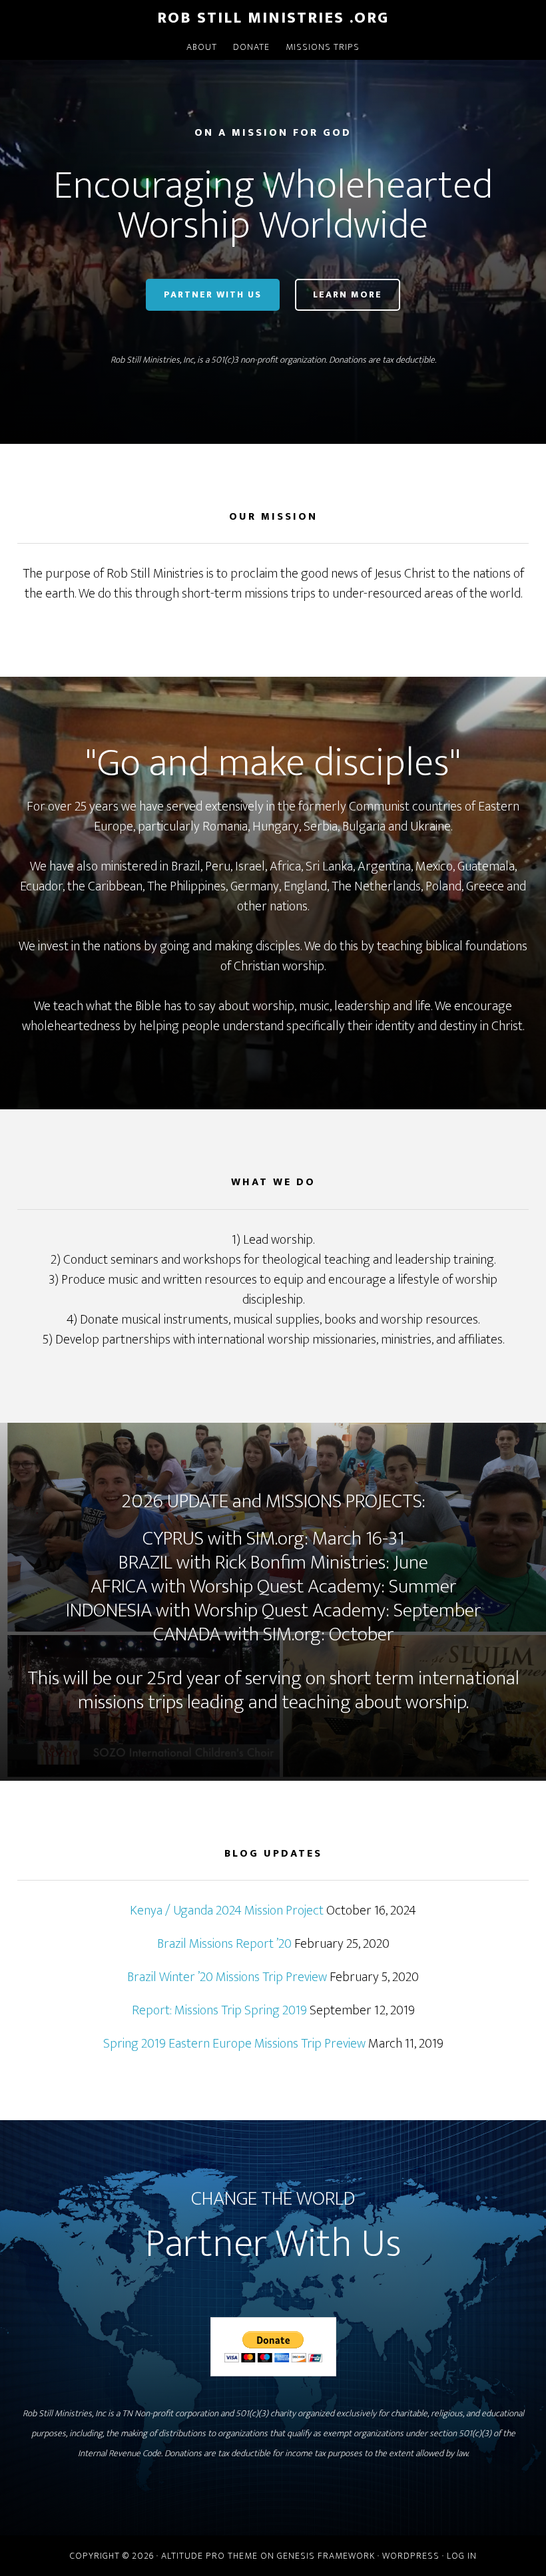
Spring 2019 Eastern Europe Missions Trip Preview (234, 2044)
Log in (462, 2556)
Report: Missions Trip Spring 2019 (219, 2010)
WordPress (411, 2556)
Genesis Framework (326, 2556)
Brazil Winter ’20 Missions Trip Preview (227, 1977)
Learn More (348, 294)
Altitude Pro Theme (209, 2556)
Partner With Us (213, 294)
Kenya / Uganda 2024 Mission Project (227, 1911)
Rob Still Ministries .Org (273, 18)
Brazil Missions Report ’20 (224, 1944)
